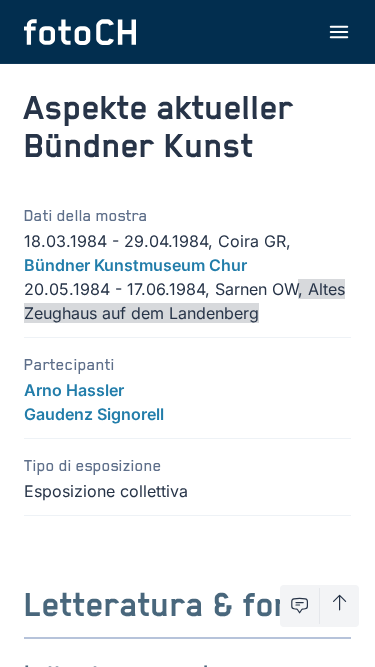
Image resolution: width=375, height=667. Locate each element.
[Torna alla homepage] (80, 32)
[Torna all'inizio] (339, 606)
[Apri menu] (339, 32)
